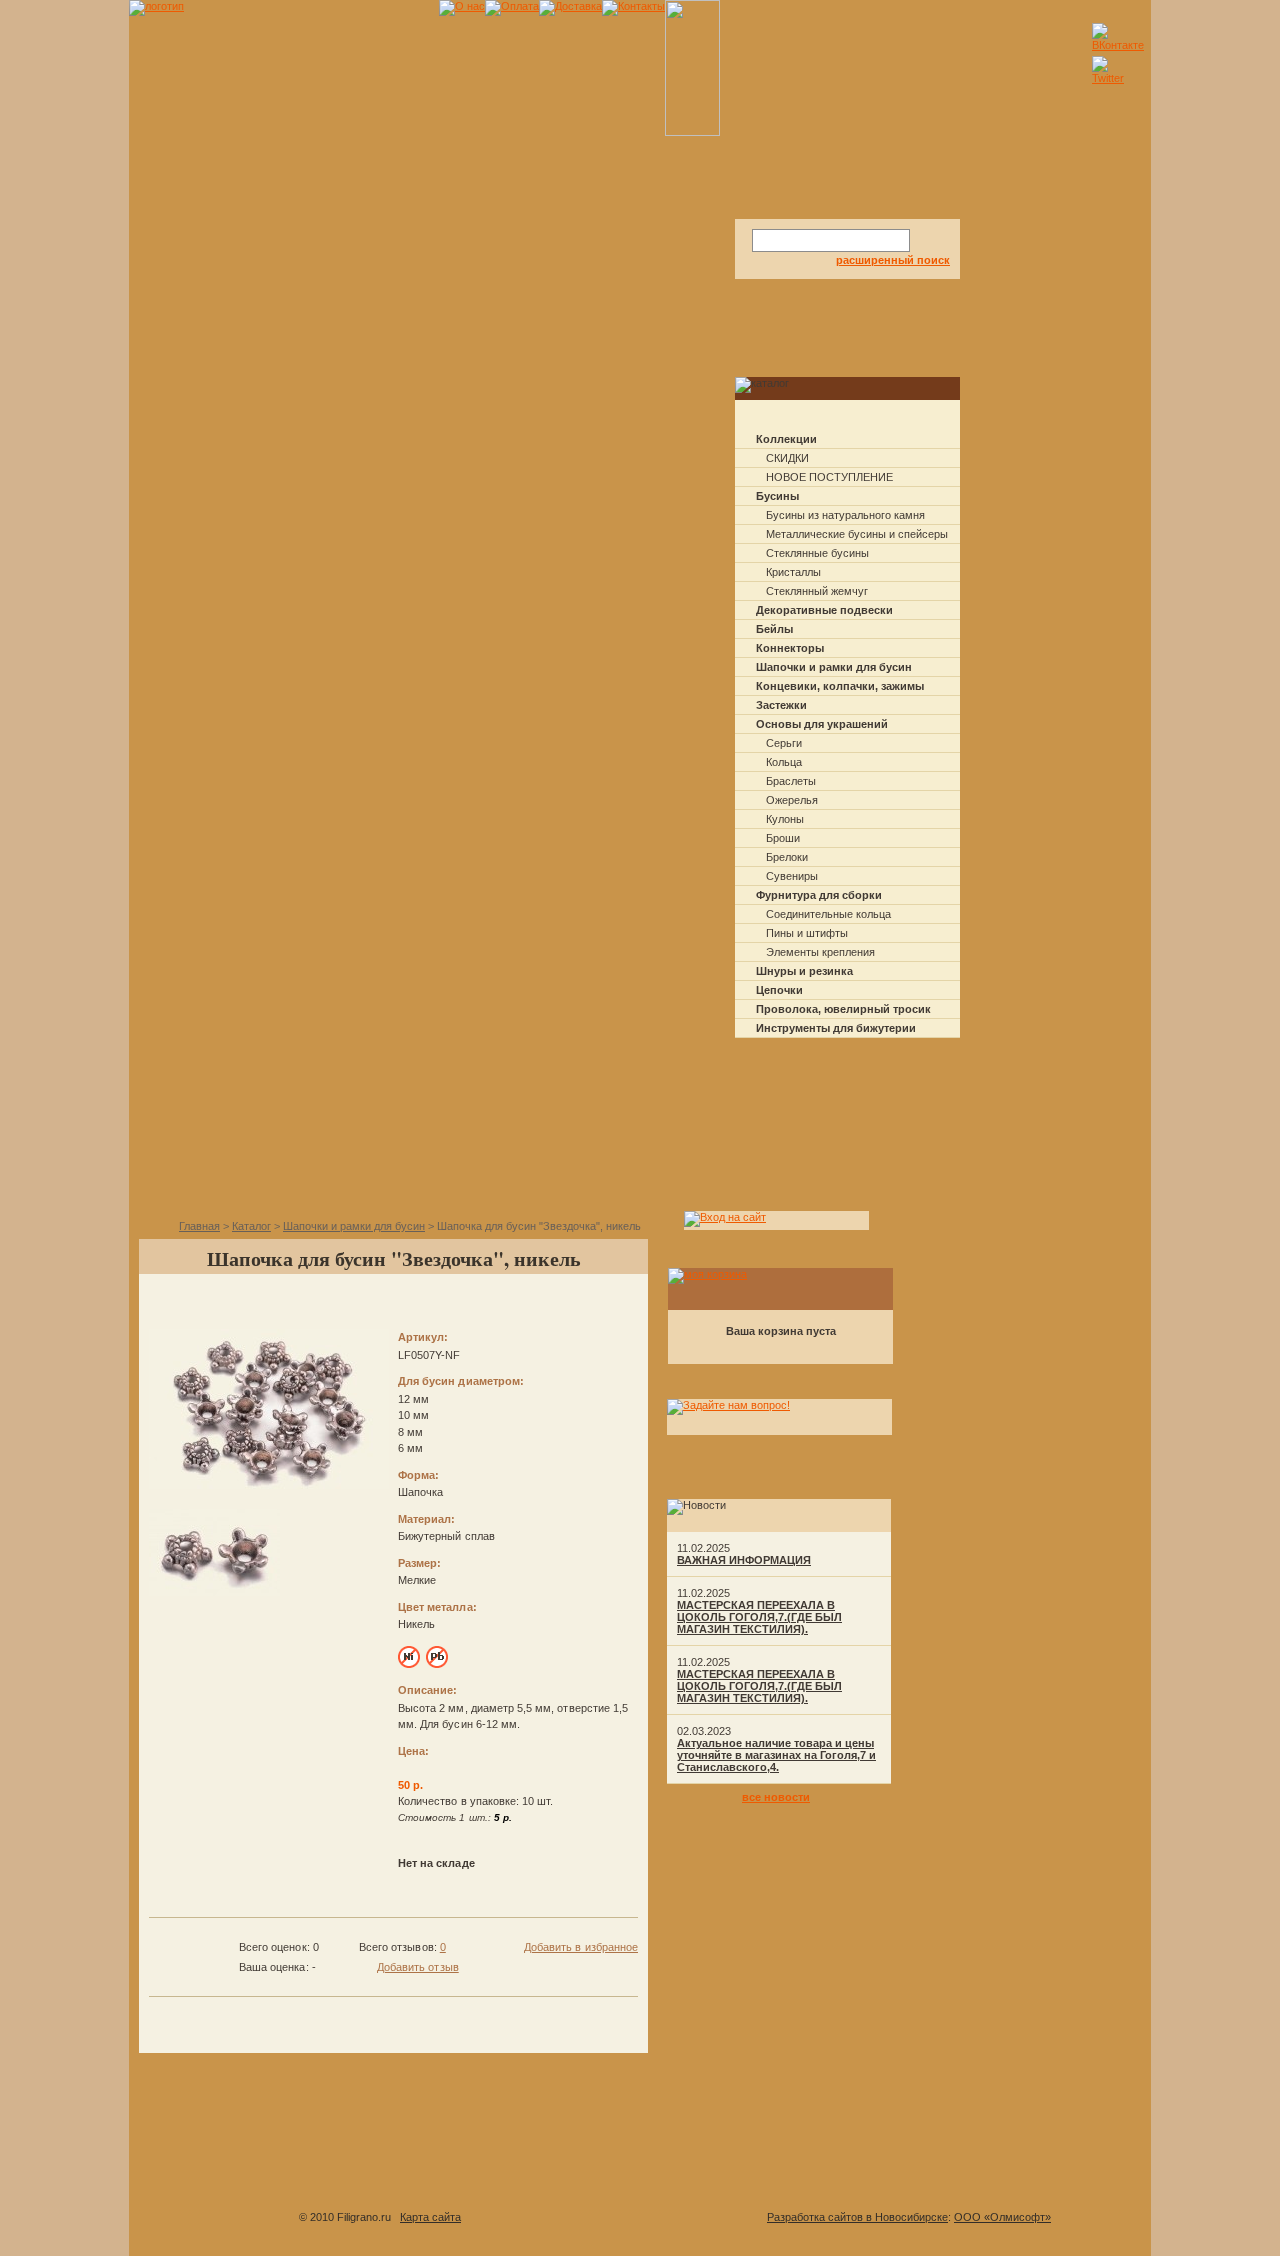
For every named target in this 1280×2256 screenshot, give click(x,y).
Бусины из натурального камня (845, 515)
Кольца (784, 762)
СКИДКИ (787, 458)
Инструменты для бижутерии (836, 1028)
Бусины (777, 496)
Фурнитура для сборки (819, 895)
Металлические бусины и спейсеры (857, 534)
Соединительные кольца (828, 914)
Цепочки (779, 990)
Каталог (251, 1226)
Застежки (781, 705)
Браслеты (791, 781)
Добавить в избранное (581, 1947)
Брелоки (787, 857)
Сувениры (792, 876)
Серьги (784, 743)
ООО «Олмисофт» (1002, 2217)
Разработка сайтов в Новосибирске (857, 2217)
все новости (776, 1797)
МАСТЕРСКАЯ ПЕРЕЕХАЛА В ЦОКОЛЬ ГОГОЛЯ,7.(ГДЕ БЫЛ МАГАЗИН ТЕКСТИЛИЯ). (759, 1617)
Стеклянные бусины (817, 553)
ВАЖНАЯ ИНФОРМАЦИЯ (744, 1560)
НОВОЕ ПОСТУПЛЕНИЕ (829, 477)
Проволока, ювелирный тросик (843, 1009)
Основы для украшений (822, 724)
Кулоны (785, 819)
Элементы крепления (820, 952)
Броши (783, 838)
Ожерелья (792, 800)
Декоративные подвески (824, 610)
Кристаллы (793, 572)
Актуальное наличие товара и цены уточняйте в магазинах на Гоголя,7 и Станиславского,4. (776, 1755)
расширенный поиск (893, 260)
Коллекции (786, 439)
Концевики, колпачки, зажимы (840, 686)
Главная (199, 1226)
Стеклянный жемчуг (817, 591)
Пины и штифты (807, 933)
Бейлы (774, 629)
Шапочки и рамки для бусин (834, 667)
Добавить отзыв (418, 1967)
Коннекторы (790, 648)
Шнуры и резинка (804, 971)
